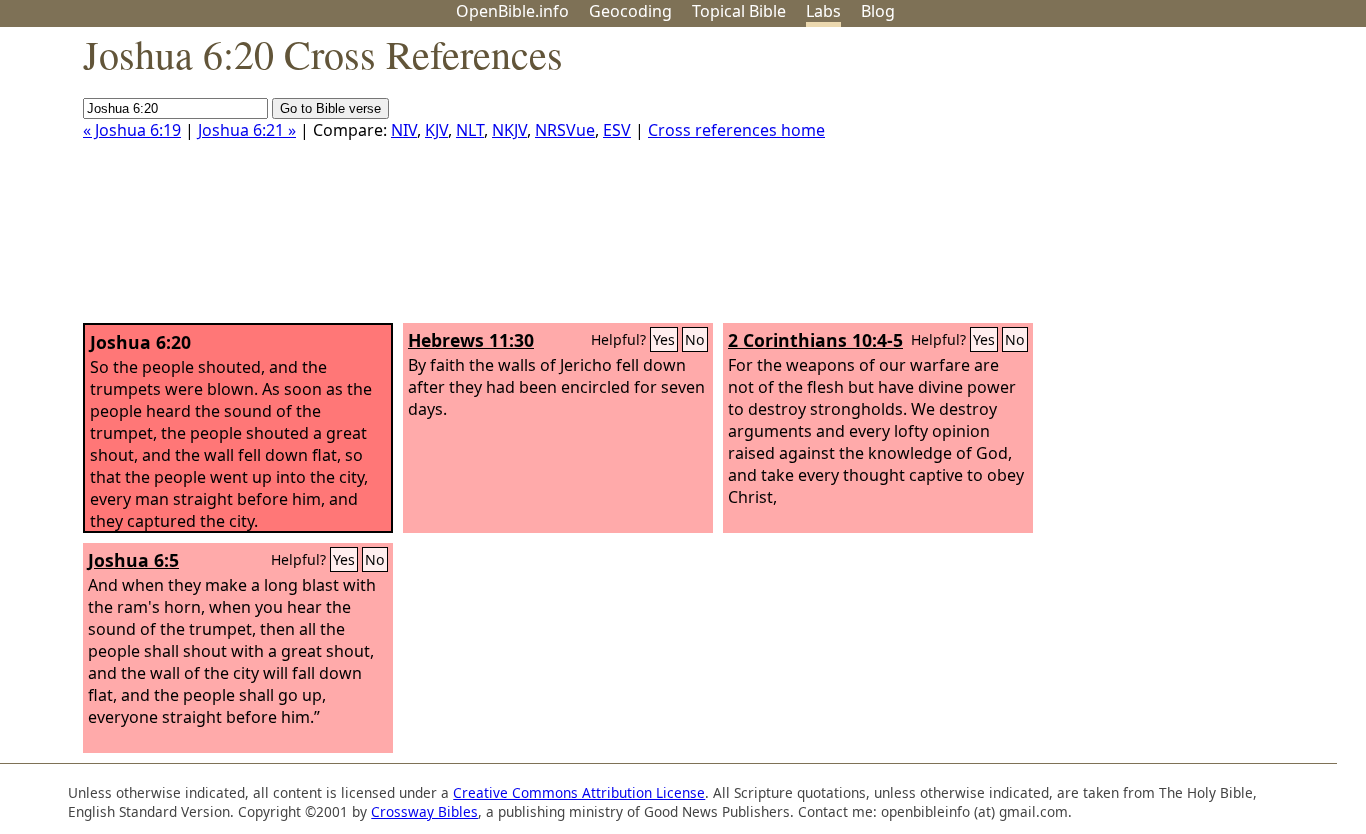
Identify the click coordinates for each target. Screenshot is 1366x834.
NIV (404, 130)
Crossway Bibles (424, 811)
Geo (630, 11)
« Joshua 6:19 (132, 130)
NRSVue (565, 130)
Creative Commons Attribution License (579, 792)
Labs (823, 11)
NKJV (509, 130)
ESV (617, 130)
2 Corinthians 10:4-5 (815, 340)
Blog (878, 11)
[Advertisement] (1164, 183)
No (695, 339)
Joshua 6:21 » (247, 130)
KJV (436, 130)
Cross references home (736, 130)
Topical (739, 11)
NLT (470, 130)
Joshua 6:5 (133, 560)
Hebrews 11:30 (471, 340)
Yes (664, 339)
